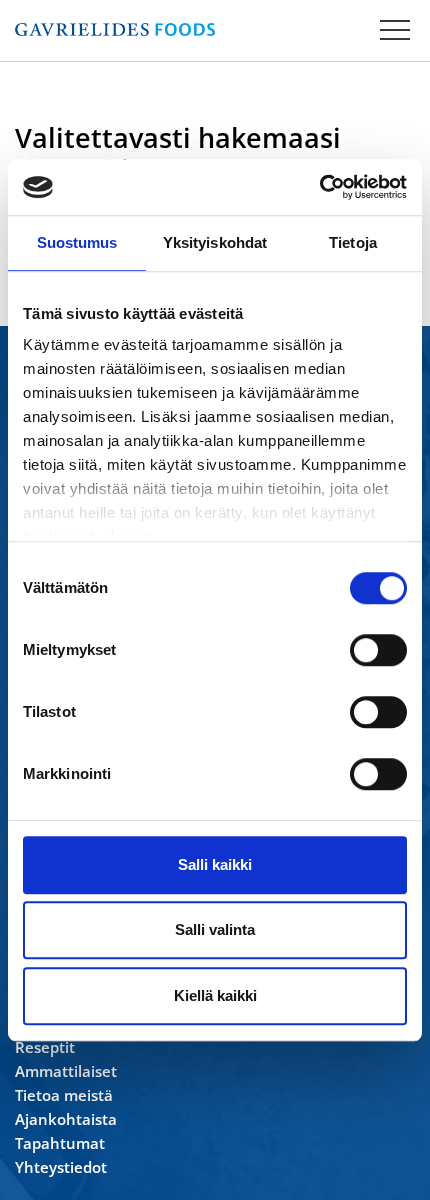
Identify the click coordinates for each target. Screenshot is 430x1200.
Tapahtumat (60, 1143)
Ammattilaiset (66, 1071)
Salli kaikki (215, 864)
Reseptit (45, 1047)
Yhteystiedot (61, 1167)
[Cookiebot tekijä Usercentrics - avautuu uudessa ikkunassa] (319, 187)
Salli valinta (215, 929)
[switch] (378, 650)
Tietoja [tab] (353, 242)
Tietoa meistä (64, 1095)
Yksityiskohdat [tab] (215, 242)
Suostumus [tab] (77, 242)
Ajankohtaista (66, 1119)
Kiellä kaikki (215, 995)
